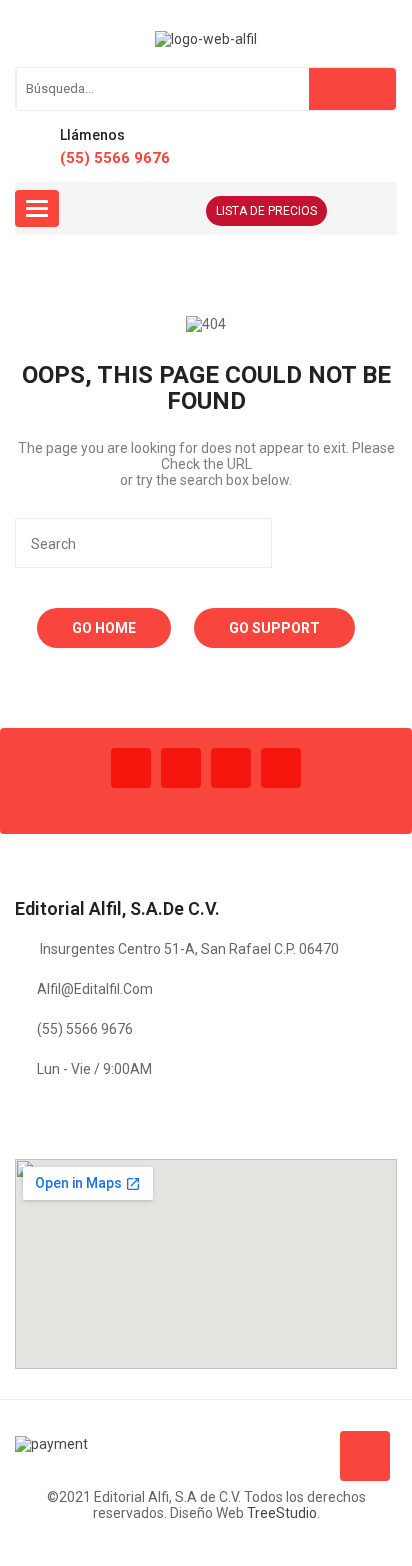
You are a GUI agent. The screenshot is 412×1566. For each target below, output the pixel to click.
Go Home (104, 628)
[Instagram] (231, 768)
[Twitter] (181, 768)
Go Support (274, 628)
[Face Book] (131, 768)
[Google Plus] (281, 768)
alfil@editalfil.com (95, 989)
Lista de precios (266, 211)
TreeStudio (282, 1513)
